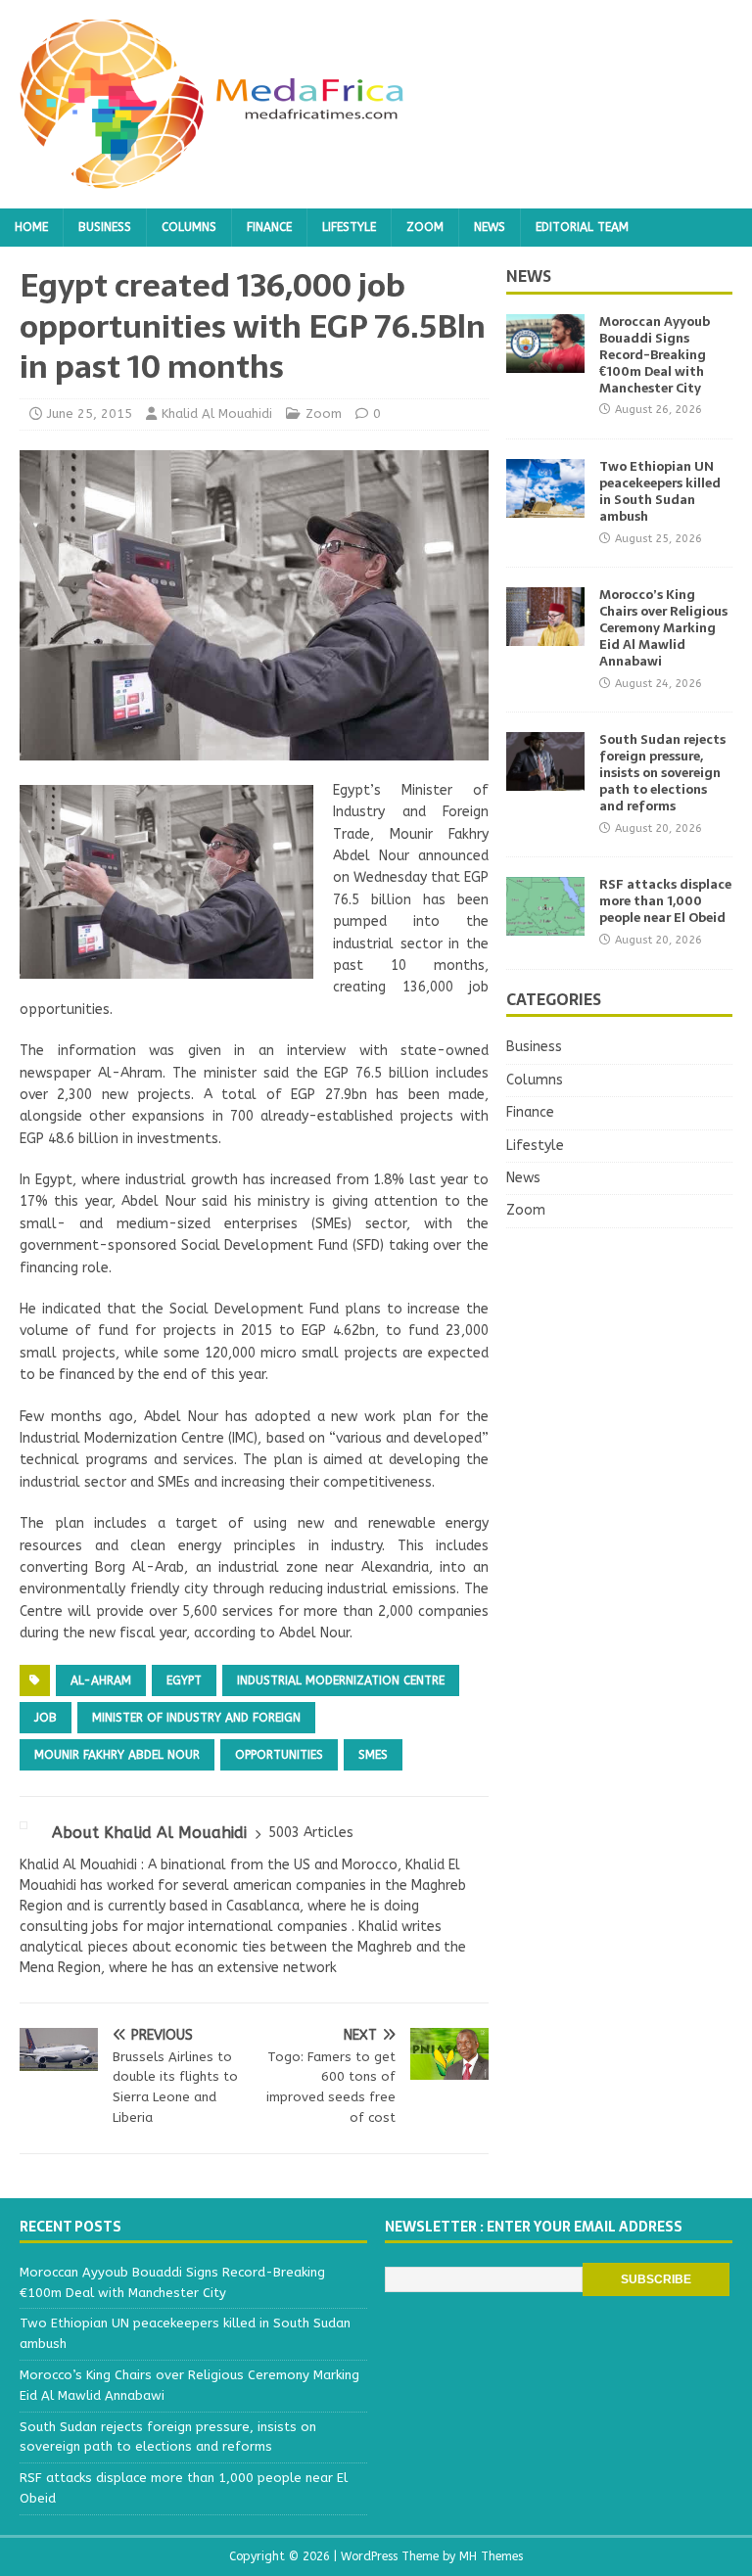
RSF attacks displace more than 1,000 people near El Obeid (665, 901)
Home (31, 227)
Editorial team (582, 227)
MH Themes (491, 2556)
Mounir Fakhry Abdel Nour (117, 1755)
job (46, 1718)
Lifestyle (349, 227)
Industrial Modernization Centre (341, 1680)
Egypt (184, 1680)
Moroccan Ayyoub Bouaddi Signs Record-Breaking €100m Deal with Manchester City (655, 355)
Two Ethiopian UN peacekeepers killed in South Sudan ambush (660, 491)
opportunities (279, 1755)
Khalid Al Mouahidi (217, 414)
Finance (269, 227)
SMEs (373, 1755)
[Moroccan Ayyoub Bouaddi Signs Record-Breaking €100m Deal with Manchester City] (545, 362)
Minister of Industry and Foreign (196, 1718)
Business (105, 227)
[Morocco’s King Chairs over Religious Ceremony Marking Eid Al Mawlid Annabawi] (545, 635)
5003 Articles (311, 1833)
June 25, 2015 (90, 414)
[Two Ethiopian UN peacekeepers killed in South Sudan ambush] (545, 506)
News (490, 227)
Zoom (425, 227)
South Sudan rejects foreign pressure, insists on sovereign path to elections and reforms (662, 773)
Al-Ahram (101, 1680)
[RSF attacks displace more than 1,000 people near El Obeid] (545, 924)
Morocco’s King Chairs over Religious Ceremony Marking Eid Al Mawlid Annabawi (663, 628)
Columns (189, 227)
